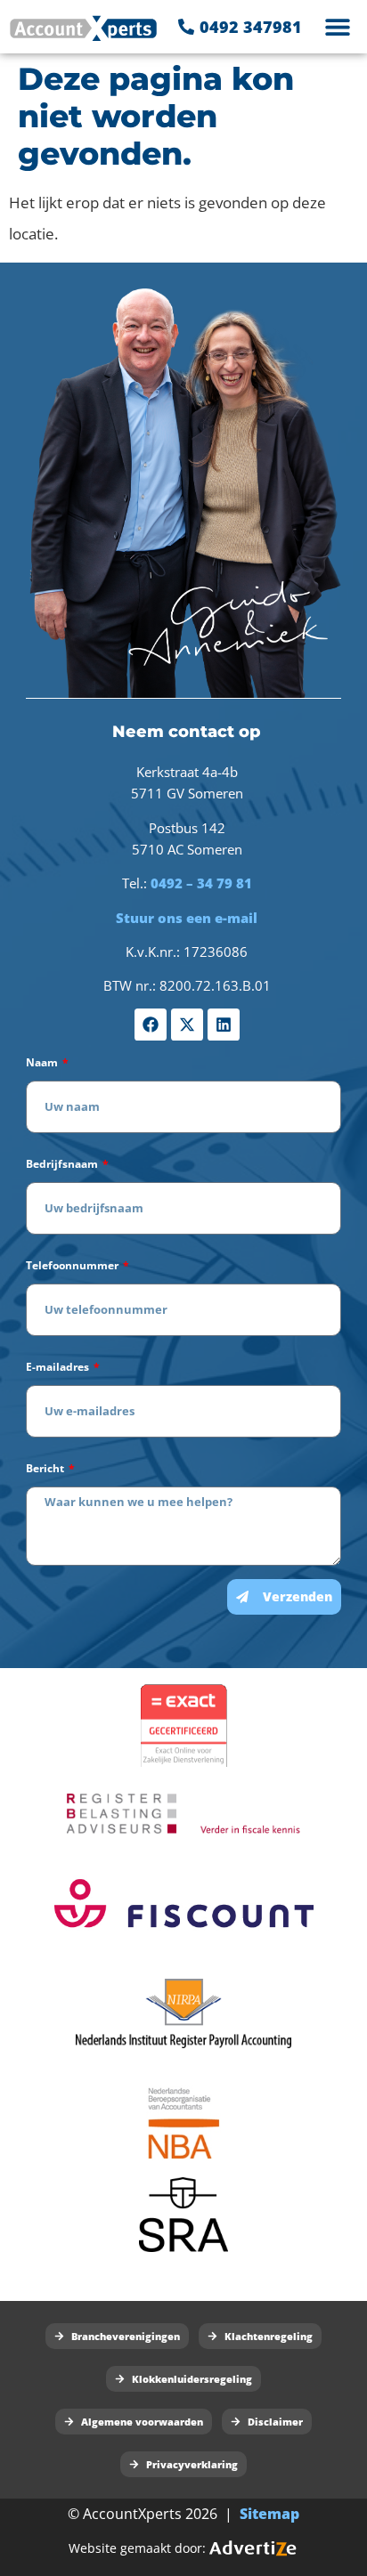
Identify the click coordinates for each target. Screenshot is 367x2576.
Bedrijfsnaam (63, 1164)
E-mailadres (59, 1367)
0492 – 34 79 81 (201, 883)
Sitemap (269, 2514)
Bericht (46, 1468)
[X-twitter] (187, 1025)
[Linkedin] (224, 1025)
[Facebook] (151, 1025)
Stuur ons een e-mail (187, 918)
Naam (43, 1062)
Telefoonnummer (73, 1265)
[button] (338, 27)
